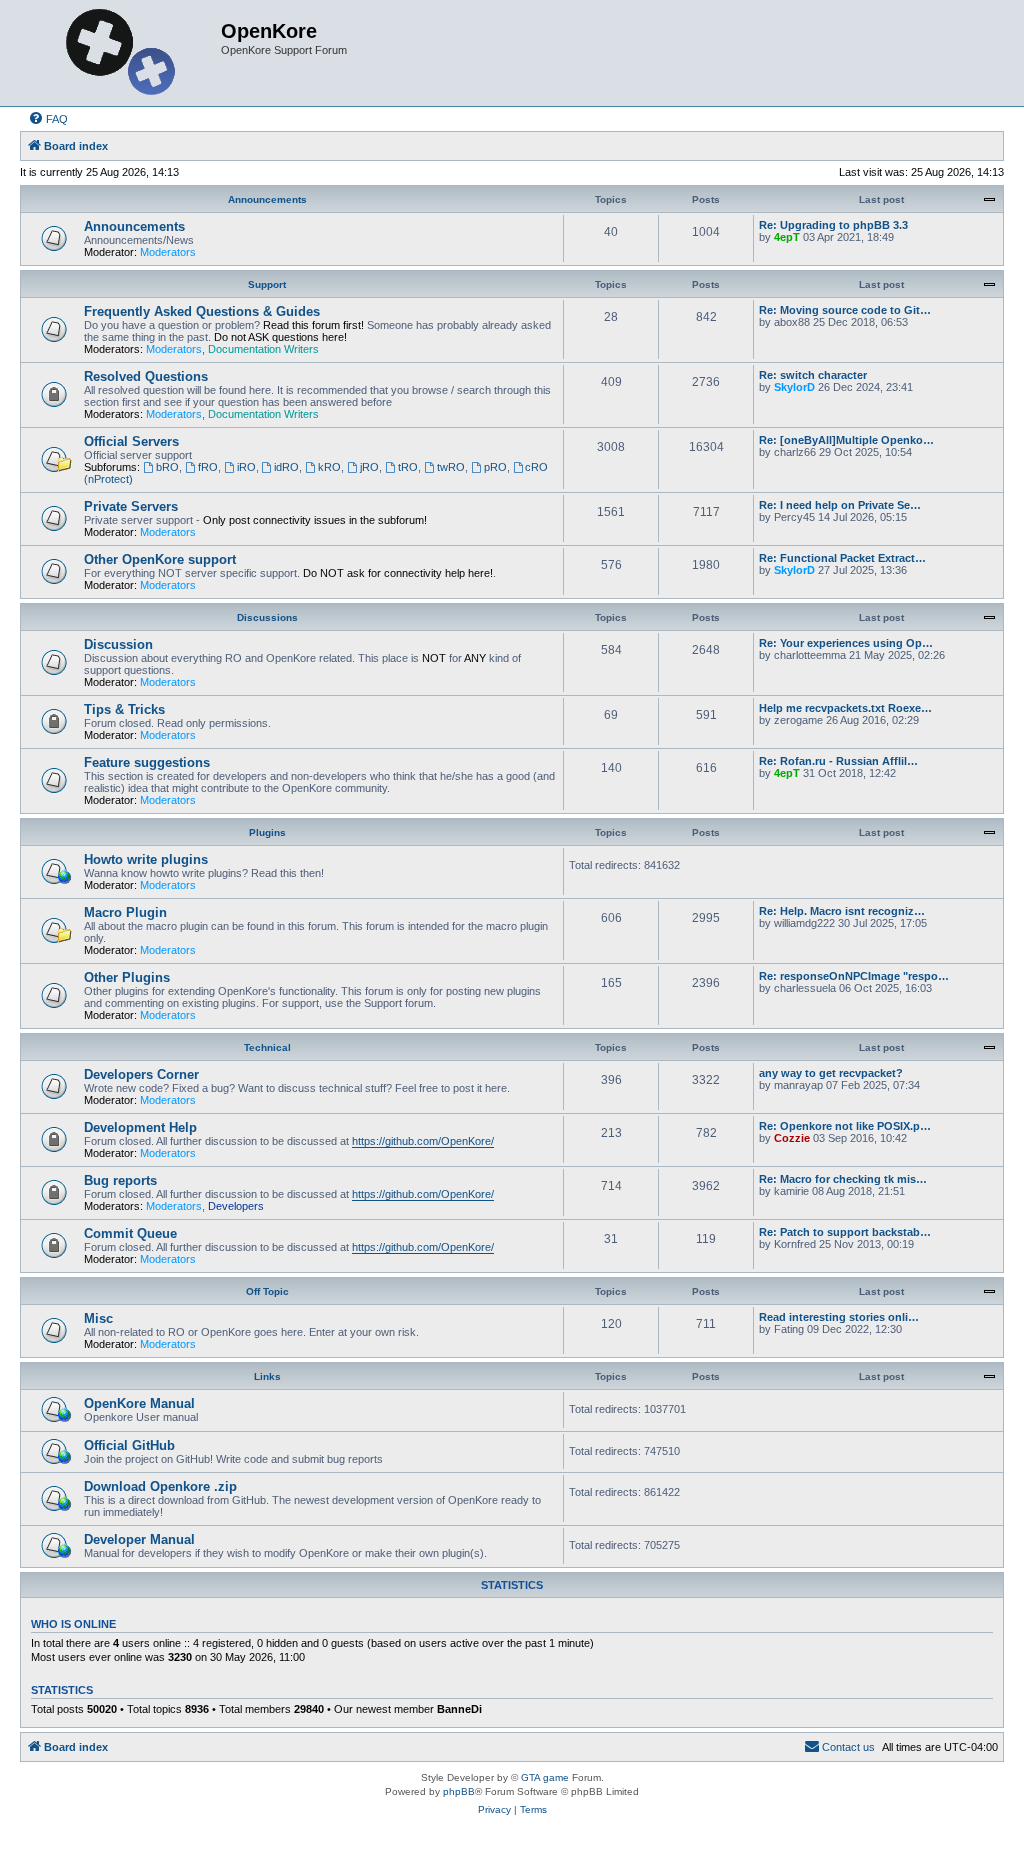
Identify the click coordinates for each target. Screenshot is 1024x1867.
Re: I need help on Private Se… (840, 505)
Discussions (267, 617)
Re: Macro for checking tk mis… (843, 1179)
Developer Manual (139, 1539)
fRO (208, 467)
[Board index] (123, 53)
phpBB (459, 1791)
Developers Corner (141, 1074)
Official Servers (131, 441)
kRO (329, 467)
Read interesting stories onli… (839, 1317)
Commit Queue (130, 1233)
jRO (369, 467)
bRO (167, 467)
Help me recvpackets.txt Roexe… (845, 708)
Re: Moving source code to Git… (845, 310)
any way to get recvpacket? (831, 1073)
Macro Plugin (125, 912)
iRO (246, 467)
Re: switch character (813, 375)
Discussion (118, 644)
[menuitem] (48, 119)
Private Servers (131, 506)
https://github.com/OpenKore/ (423, 1141)
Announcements (267, 199)
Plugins (267, 832)
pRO (495, 467)
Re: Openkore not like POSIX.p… (845, 1126)
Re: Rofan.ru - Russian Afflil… (838, 761)
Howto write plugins (146, 859)
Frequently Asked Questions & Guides (202, 311)
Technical (267, 1047)
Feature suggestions (147, 762)
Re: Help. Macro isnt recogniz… (842, 911)
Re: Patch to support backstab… (845, 1232)
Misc (98, 1318)
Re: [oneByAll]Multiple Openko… (846, 440)
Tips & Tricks (124, 709)
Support (267, 284)
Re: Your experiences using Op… (846, 643)
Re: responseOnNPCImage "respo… (854, 976)
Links (267, 1376)
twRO (451, 467)
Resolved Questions (146, 376)
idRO (286, 467)
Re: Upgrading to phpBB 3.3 (833, 225)
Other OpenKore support (160, 559)
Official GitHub (129, 1445)
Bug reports (120, 1180)
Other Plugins (127, 977)
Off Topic (267, 1291)
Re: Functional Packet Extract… (842, 558)
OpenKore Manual (139, 1403)
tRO (408, 467)
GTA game (545, 1777)
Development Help (140, 1127)
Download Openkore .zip (160, 1486)
